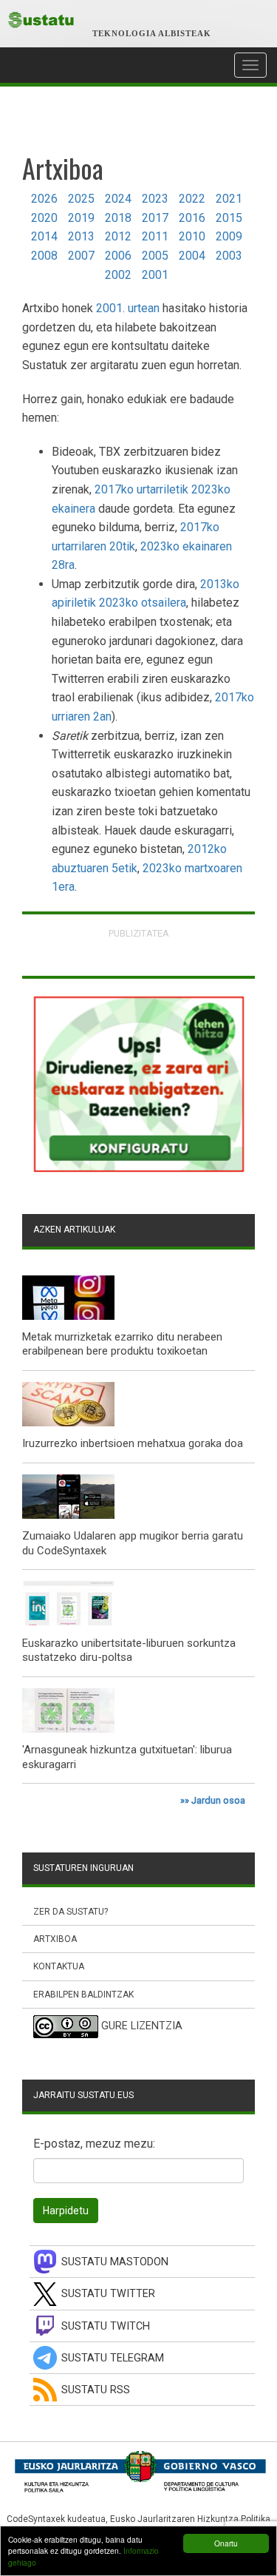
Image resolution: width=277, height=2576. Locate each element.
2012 (118, 236)
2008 (44, 256)
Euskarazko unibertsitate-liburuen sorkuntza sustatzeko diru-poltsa (129, 1651)
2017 (155, 218)
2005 (155, 256)
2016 (192, 218)
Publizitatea (139, 933)
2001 (155, 275)
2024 (118, 199)
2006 (118, 256)
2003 (229, 256)
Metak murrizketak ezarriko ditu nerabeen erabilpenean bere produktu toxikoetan (122, 1344)
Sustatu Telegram (113, 2358)
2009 (229, 236)
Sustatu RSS (96, 2390)
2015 (229, 218)
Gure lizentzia (142, 2026)
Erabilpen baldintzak (83, 1995)
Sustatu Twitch (106, 2326)
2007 (81, 256)
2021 (229, 199)
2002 (118, 275)
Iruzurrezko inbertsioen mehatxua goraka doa (133, 1443)
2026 (44, 199)
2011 (155, 236)
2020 (44, 218)
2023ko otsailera (143, 603)
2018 (118, 218)
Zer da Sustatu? (71, 1912)
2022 (192, 199)
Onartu (226, 2543)
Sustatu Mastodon (115, 2262)
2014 (44, 236)
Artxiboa (55, 1939)
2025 (81, 199)
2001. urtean (128, 308)
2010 (192, 236)
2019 (81, 218)
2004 (192, 256)
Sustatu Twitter (108, 2294)
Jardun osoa (218, 1800)
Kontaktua (59, 1966)
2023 (155, 199)
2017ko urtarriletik (141, 489)
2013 (81, 236)
